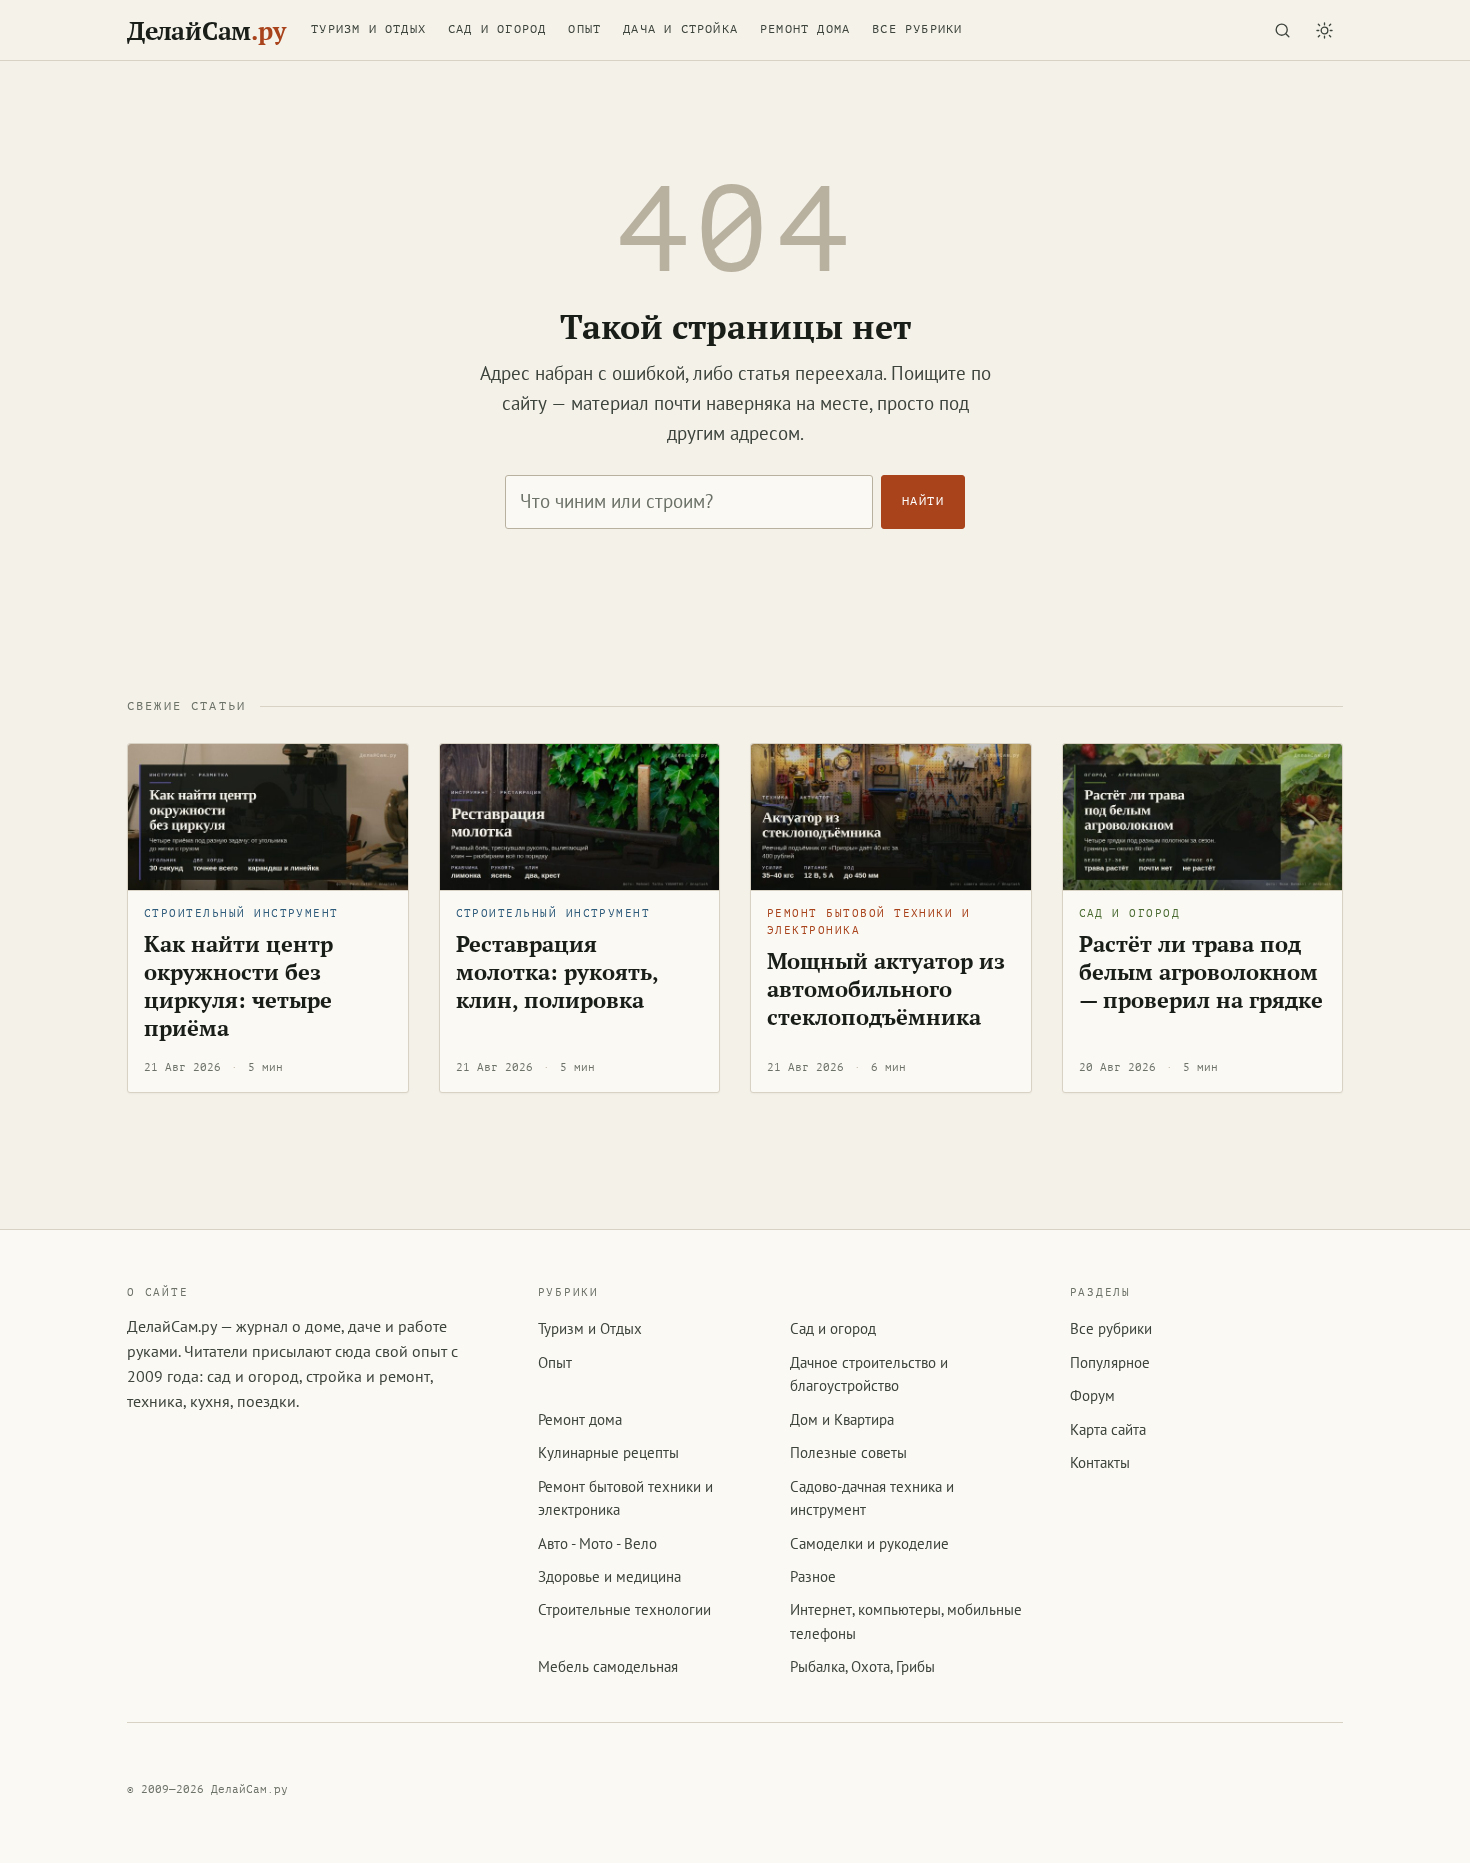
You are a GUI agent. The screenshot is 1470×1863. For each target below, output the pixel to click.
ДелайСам (206, 30)
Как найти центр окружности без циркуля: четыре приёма (238, 985)
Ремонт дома (805, 29)
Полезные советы (848, 1452)
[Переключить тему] (1324, 30)
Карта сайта (1108, 1429)
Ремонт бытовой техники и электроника (868, 922)
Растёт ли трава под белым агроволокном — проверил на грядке (1201, 971)
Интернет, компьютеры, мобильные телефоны (906, 1621)
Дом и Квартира (842, 1419)
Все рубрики (917, 29)
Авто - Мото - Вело (597, 1543)
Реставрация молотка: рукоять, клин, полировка (557, 971)
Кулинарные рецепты (608, 1452)
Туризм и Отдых (368, 29)
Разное (813, 1576)
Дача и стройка (680, 29)
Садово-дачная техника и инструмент (872, 1498)
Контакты (1100, 1462)
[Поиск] (1282, 30)
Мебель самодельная (608, 1666)
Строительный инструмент (241, 913)
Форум (1092, 1395)
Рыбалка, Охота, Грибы (862, 1666)
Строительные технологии (624, 1609)
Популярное (1110, 1362)
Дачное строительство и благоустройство (869, 1374)
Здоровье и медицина (609, 1576)
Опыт (584, 29)
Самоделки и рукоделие (869, 1543)
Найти (923, 501)
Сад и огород (497, 29)
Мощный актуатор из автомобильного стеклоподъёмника (886, 988)
